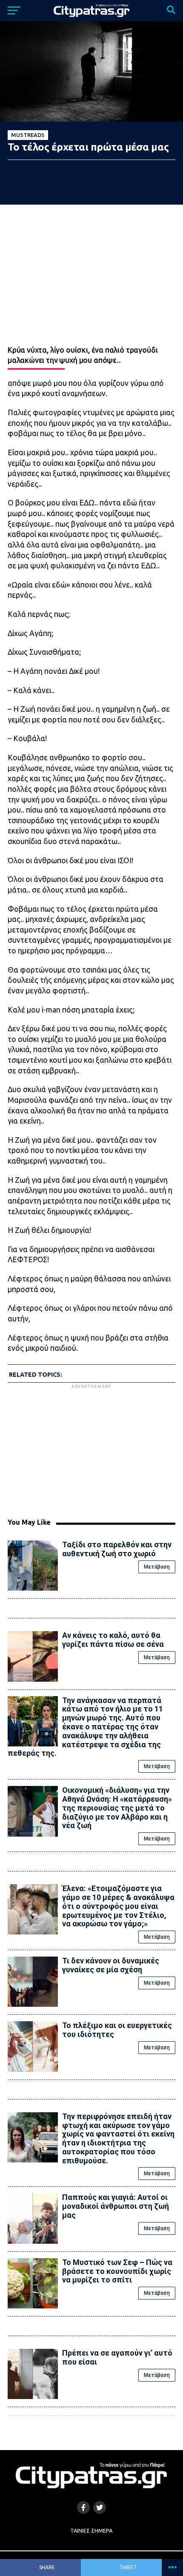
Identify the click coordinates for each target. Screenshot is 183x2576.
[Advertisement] (91, 1450)
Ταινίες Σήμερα (91, 2530)
